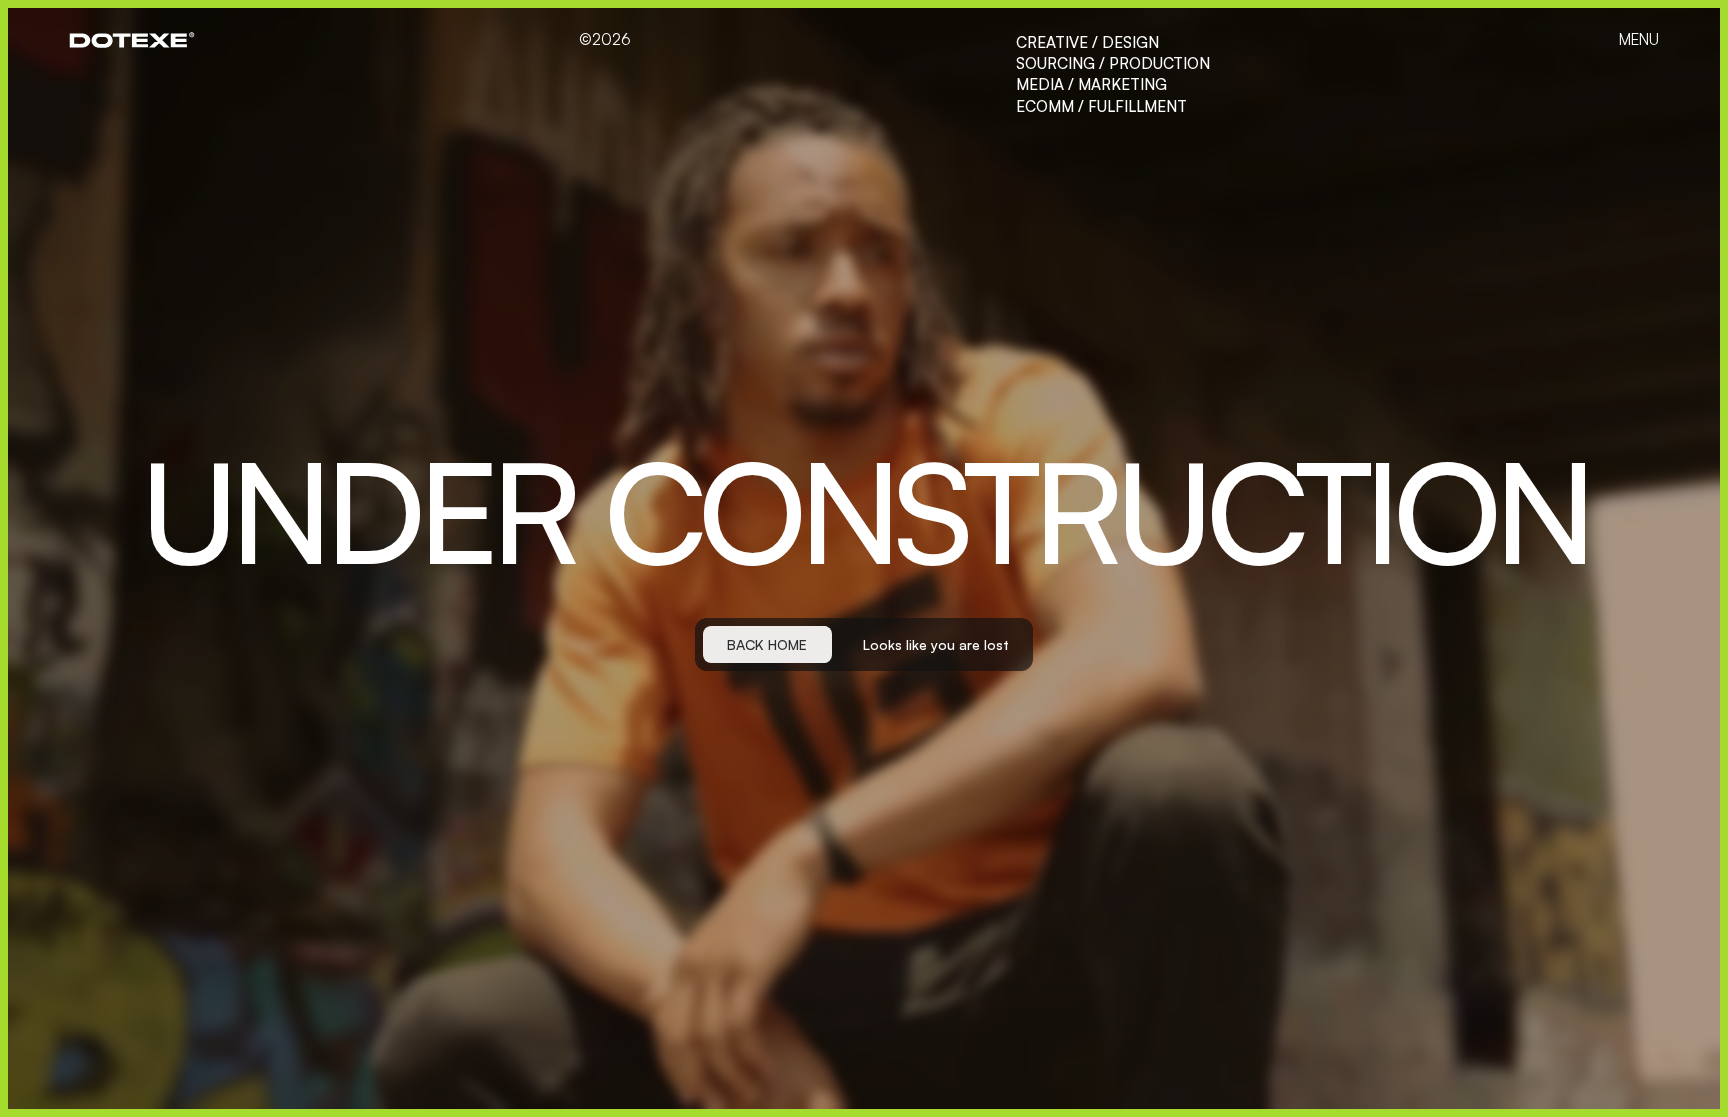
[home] (131, 40)
